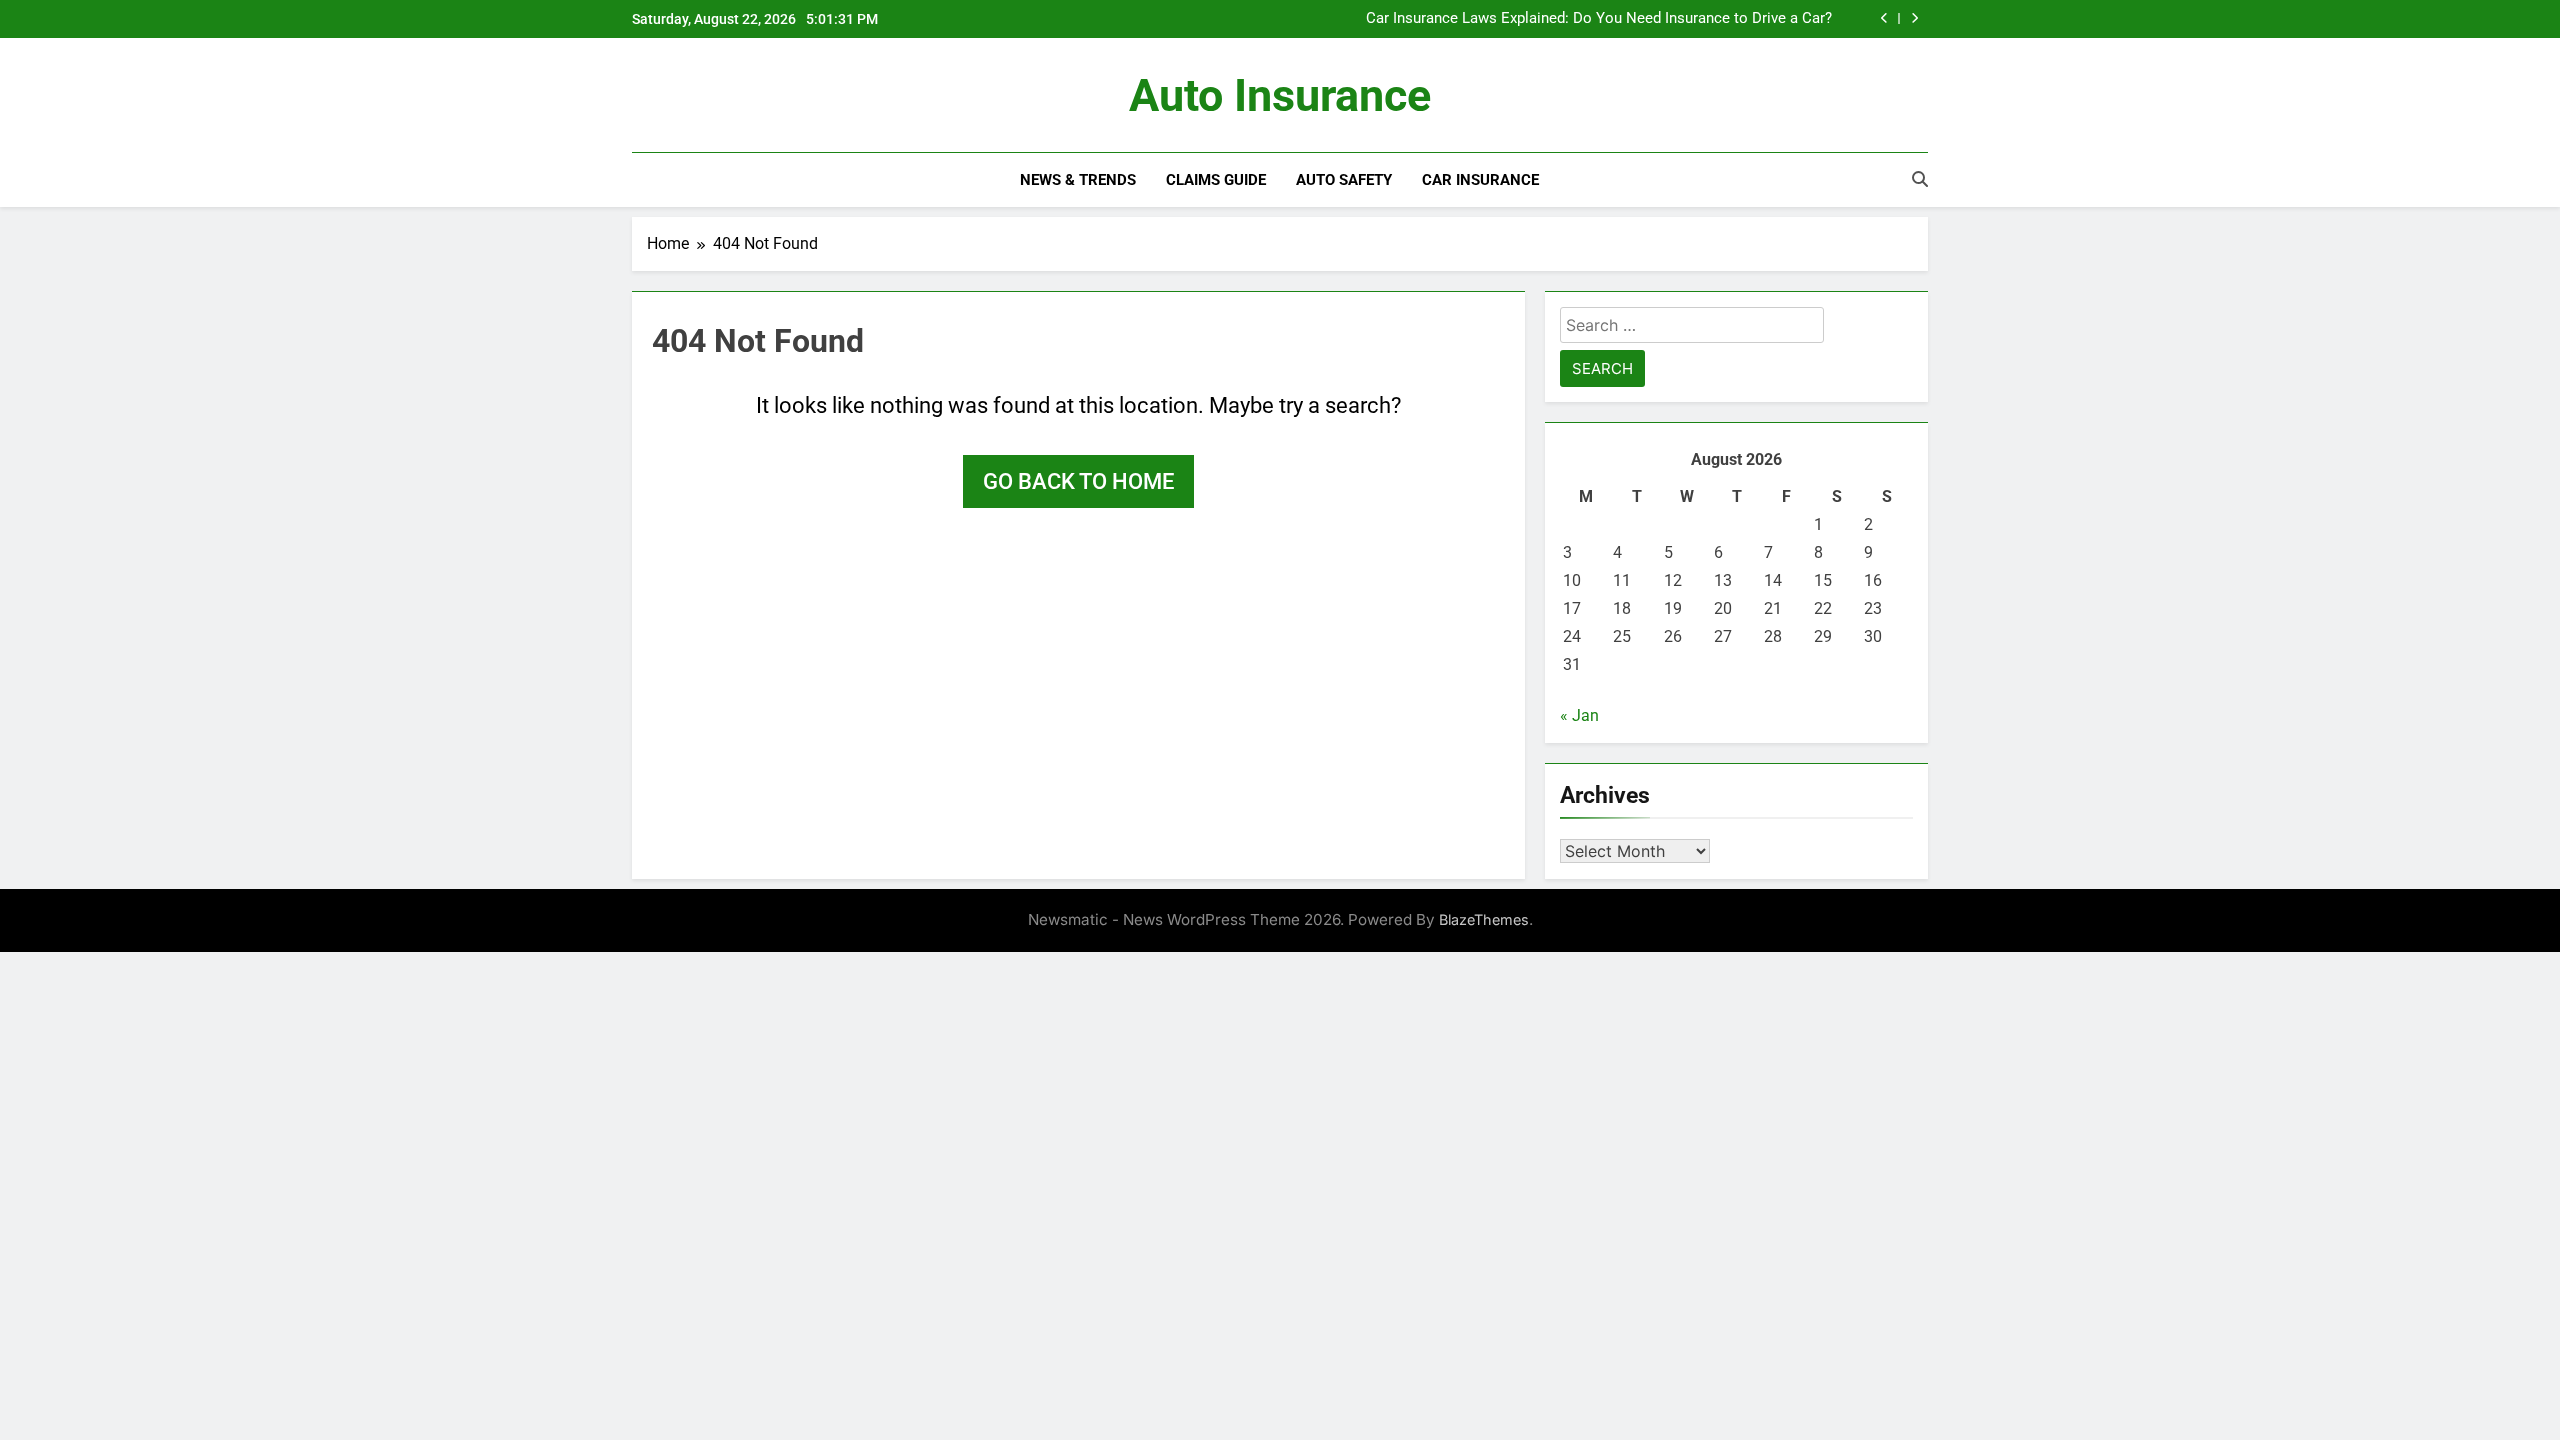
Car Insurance (1480, 180)
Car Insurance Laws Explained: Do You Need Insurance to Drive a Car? (1599, 19)
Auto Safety (1344, 180)
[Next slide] (1914, 18)
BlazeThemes (1484, 919)
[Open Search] (1920, 179)
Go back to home (1078, 481)
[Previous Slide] (1884, 18)
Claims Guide (1216, 180)
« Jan (1579, 715)
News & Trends (1078, 180)
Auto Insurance (1280, 95)
